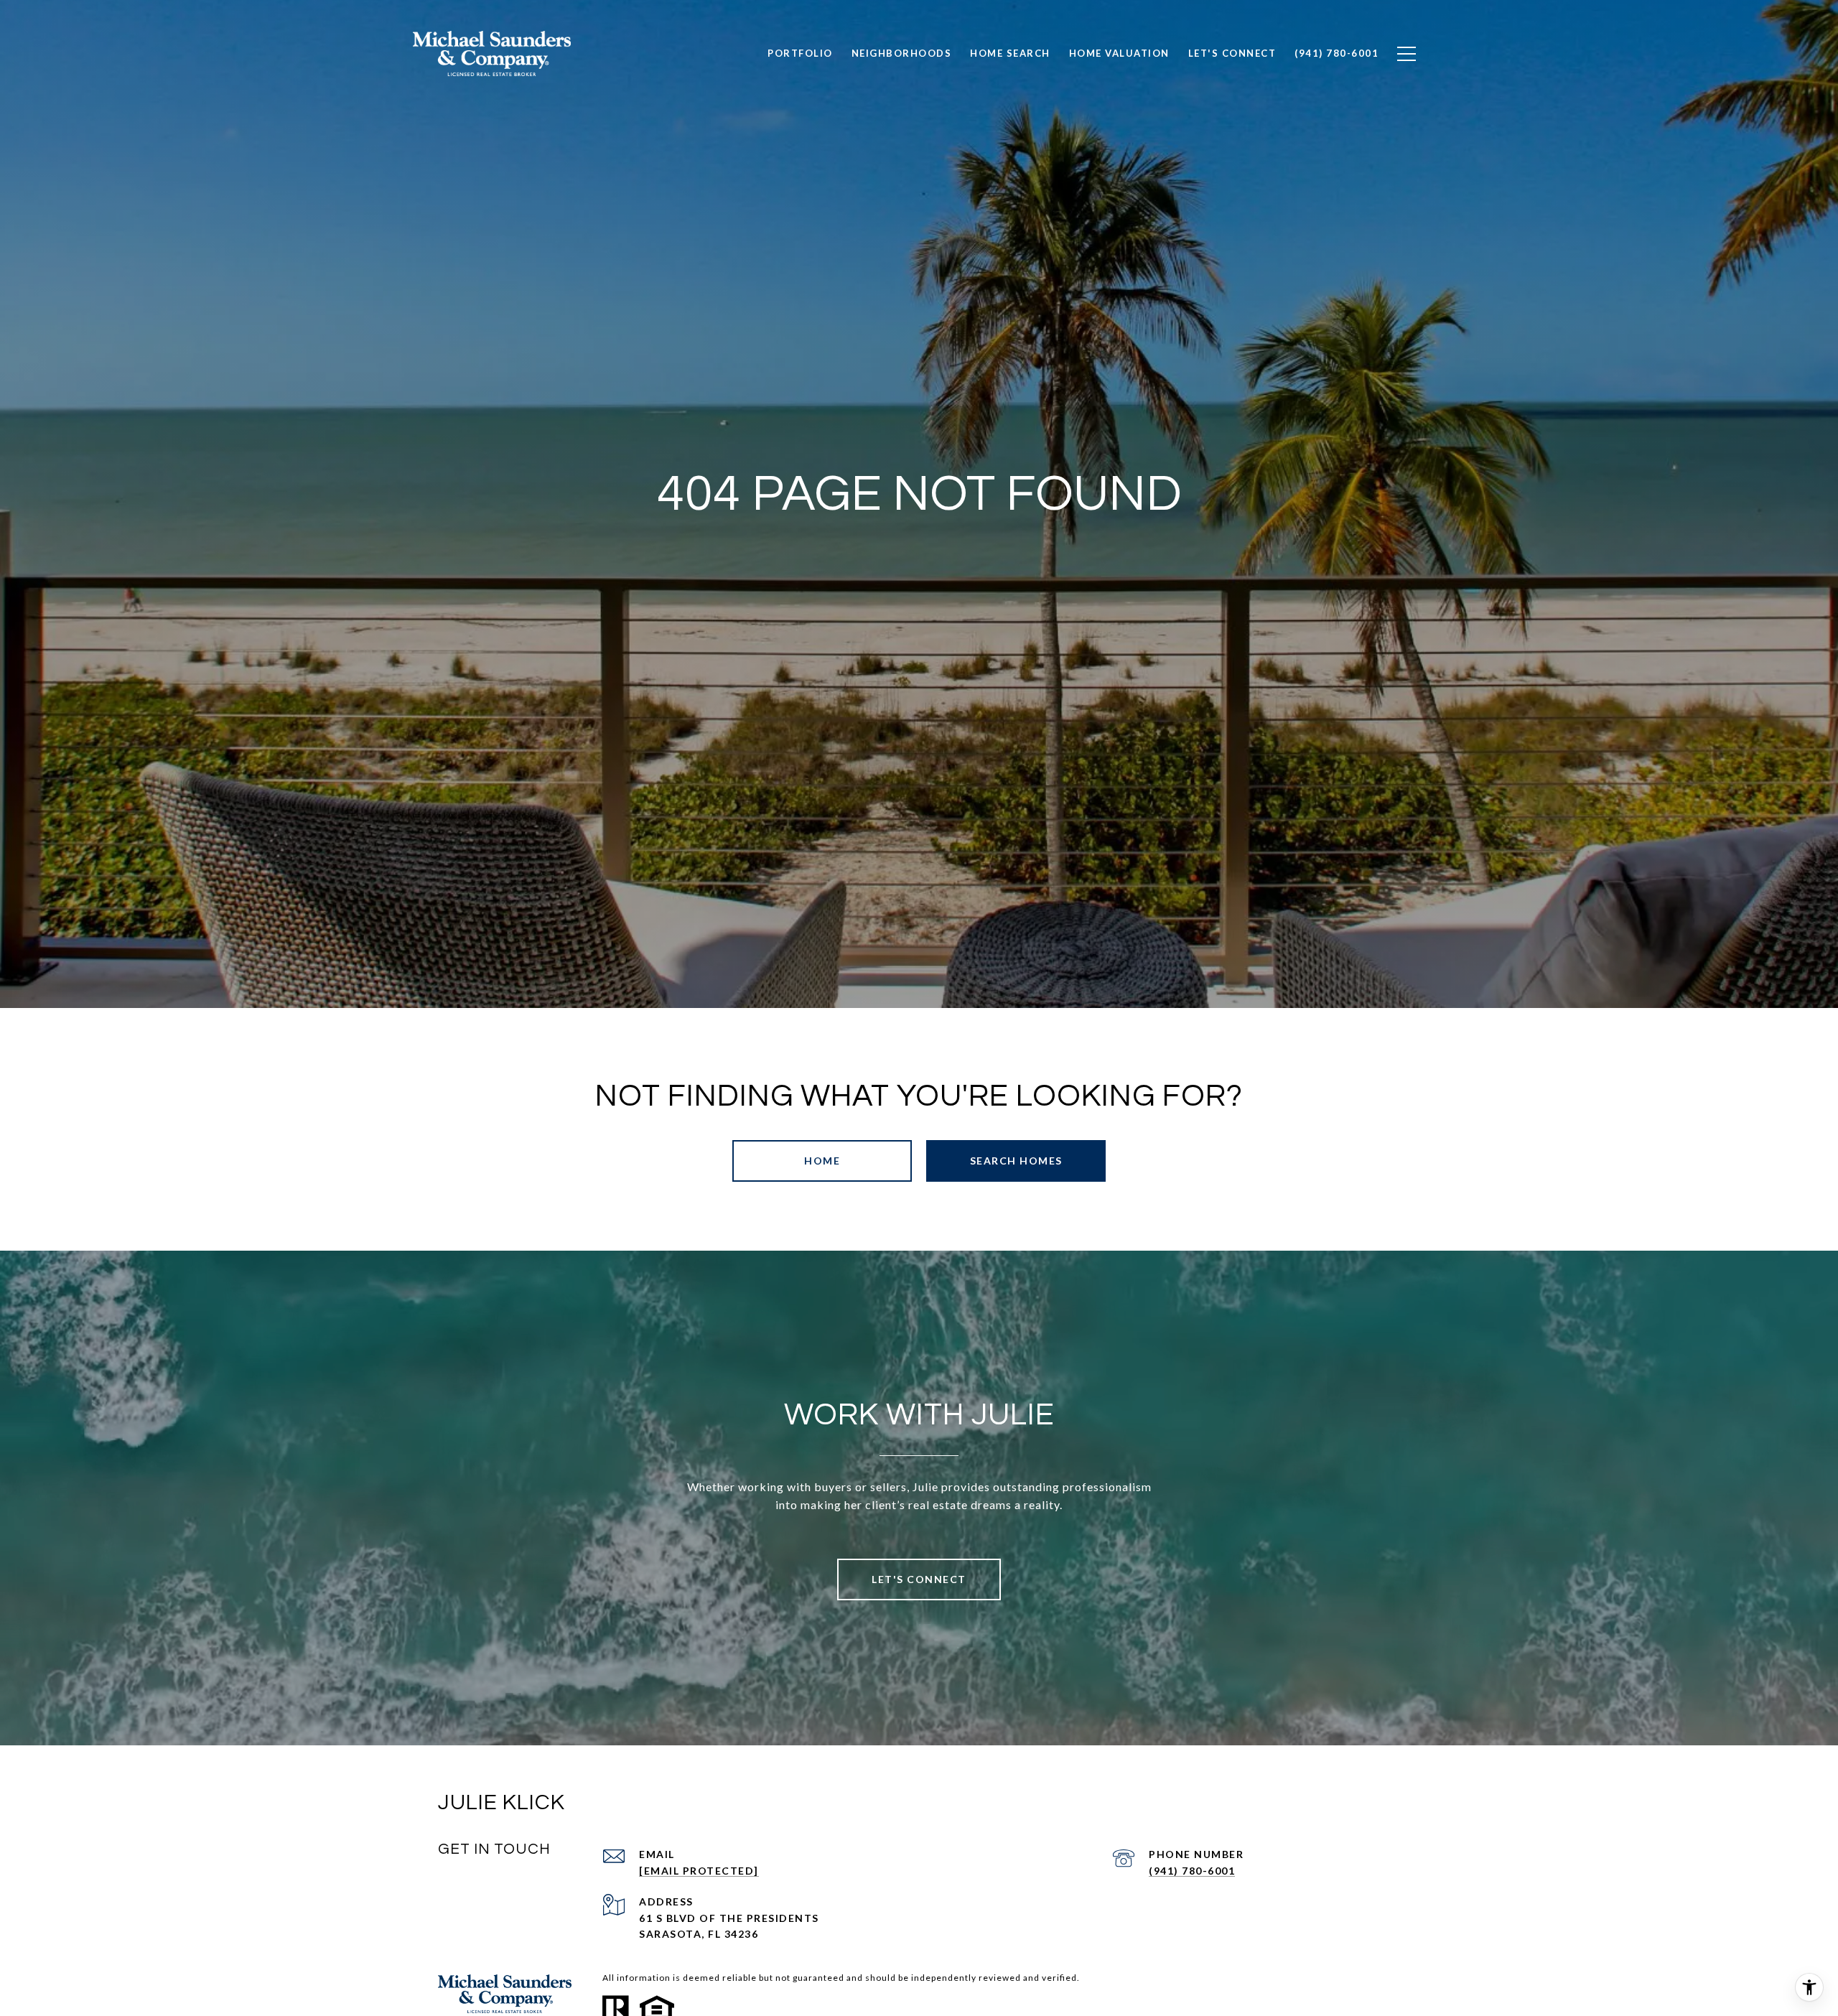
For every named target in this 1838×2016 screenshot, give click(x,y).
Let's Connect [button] (919, 1579)
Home (822, 1161)
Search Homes (1016, 1161)
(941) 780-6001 (1192, 1871)
